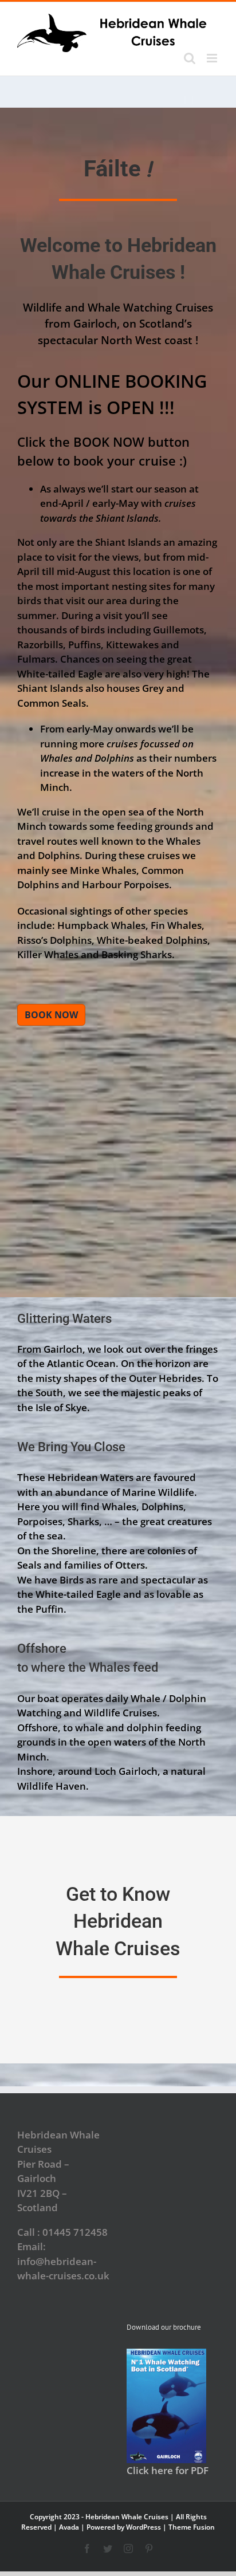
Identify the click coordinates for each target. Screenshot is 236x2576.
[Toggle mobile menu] (213, 58)
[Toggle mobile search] (190, 58)
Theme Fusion (192, 2527)
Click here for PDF (168, 2470)
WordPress (143, 2527)
